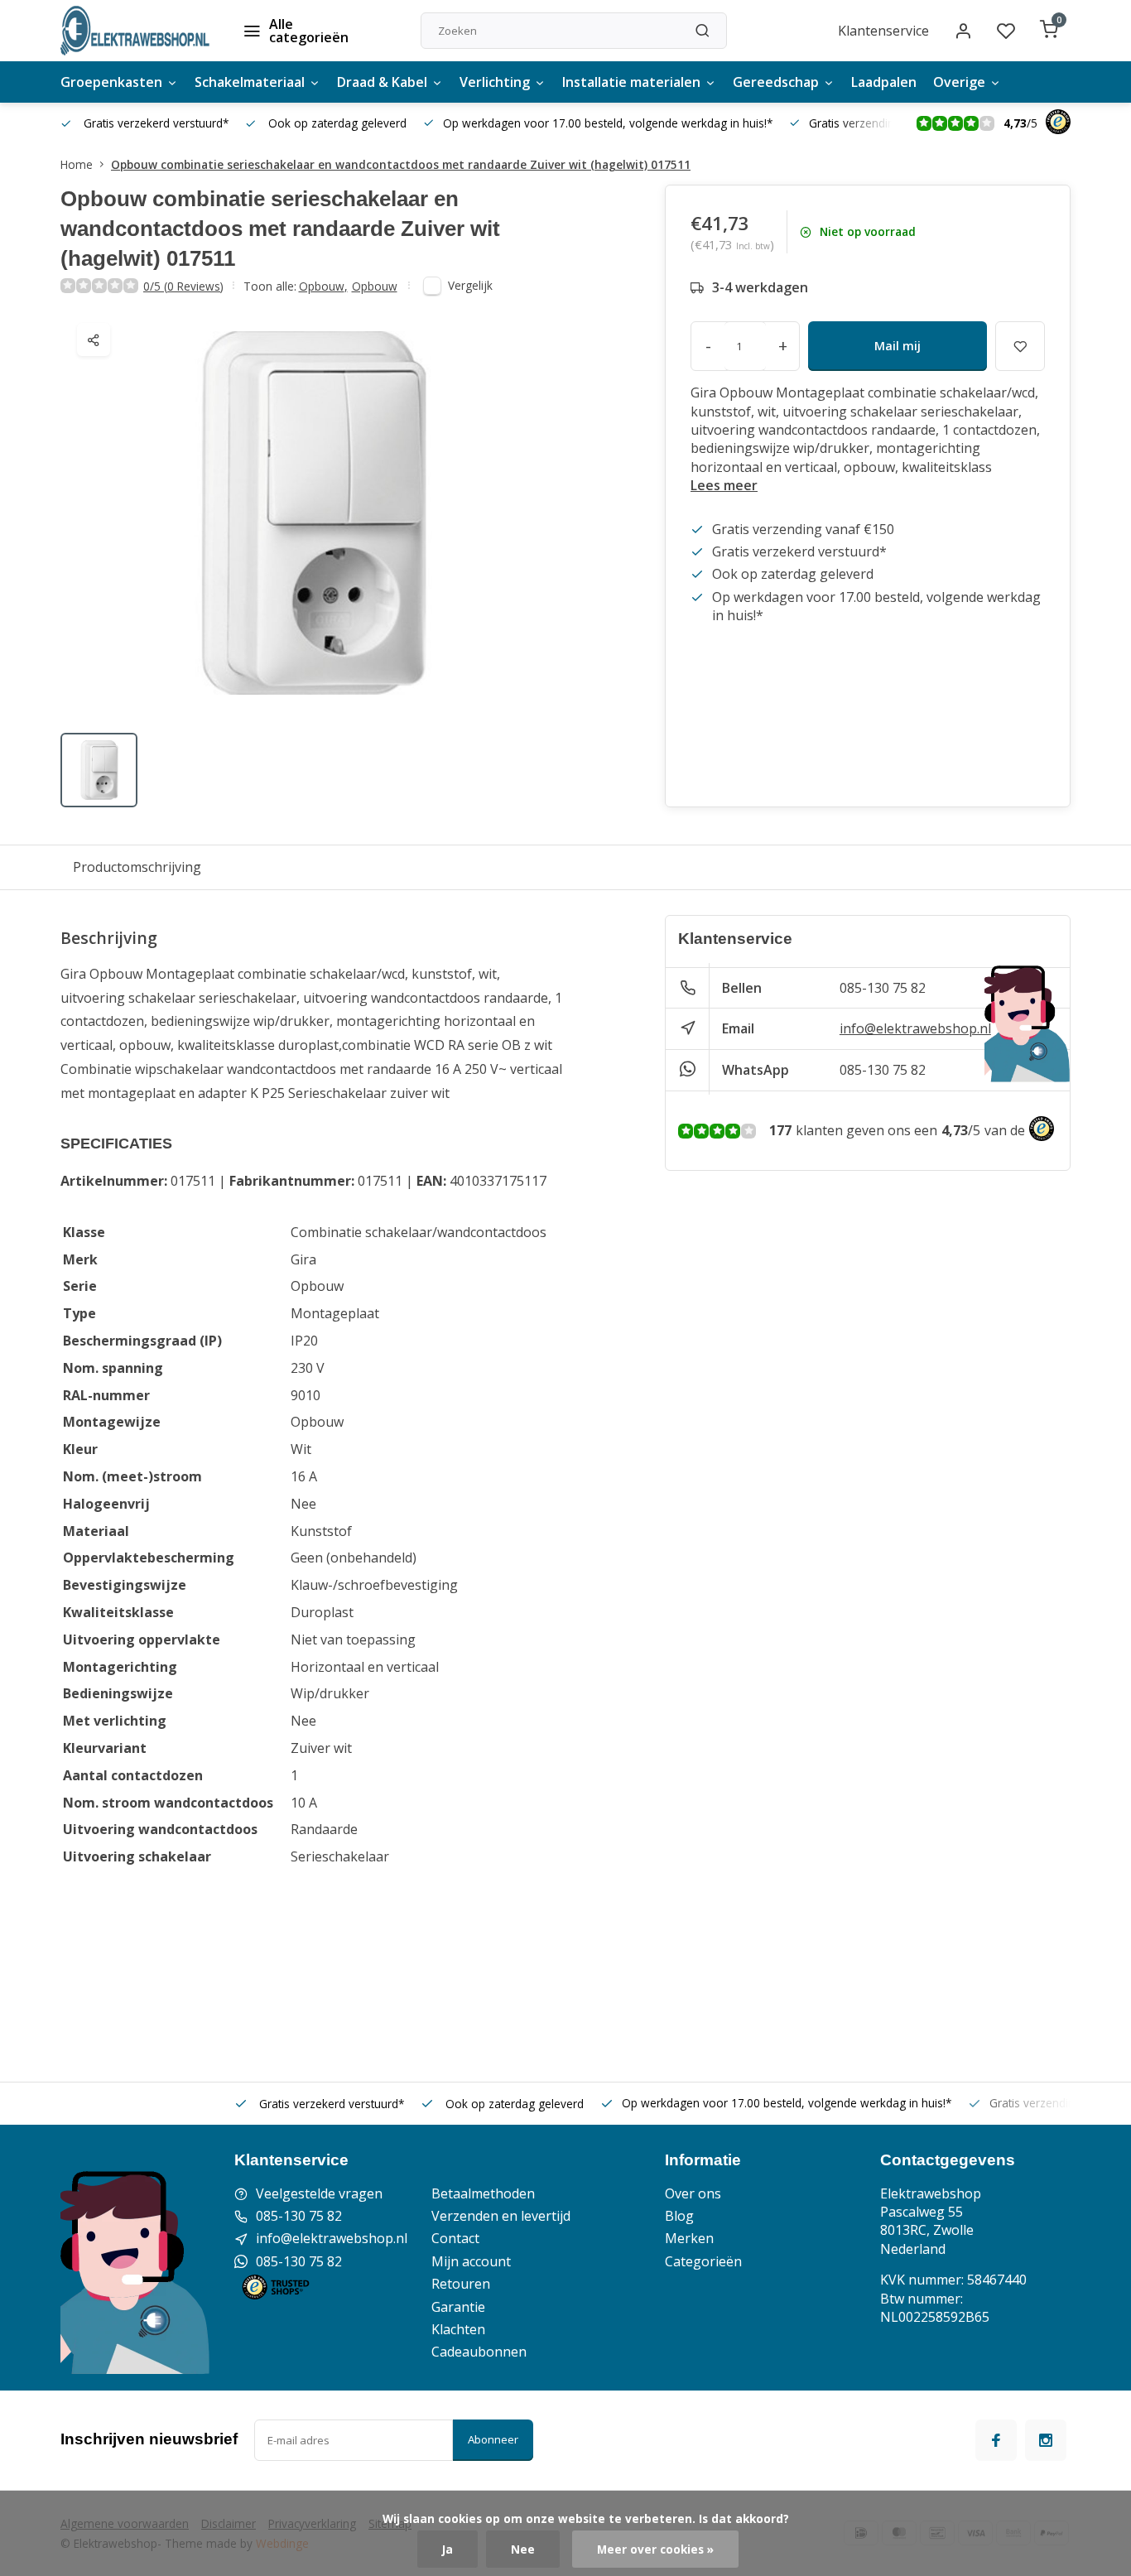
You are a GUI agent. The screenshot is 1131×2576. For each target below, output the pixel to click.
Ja (448, 2549)
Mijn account (471, 2261)
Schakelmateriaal (250, 82)
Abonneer (493, 2439)
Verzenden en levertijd (501, 2216)
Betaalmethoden (483, 2193)
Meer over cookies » (655, 2549)
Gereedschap (776, 82)
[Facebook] (996, 2440)
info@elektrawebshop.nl (915, 1028)
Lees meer (724, 485)
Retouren (461, 2284)
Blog (679, 2216)
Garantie (458, 2307)
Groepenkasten (111, 82)
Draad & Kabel (382, 82)
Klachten (458, 2329)
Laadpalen (884, 82)
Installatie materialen (631, 82)
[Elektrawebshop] (135, 31)
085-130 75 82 (883, 988)
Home (77, 164)
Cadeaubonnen (479, 2352)
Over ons (693, 2193)
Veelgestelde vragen (319, 2193)
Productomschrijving (137, 867)
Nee (523, 2549)
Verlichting (495, 82)
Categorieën (703, 2261)
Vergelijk (470, 285)
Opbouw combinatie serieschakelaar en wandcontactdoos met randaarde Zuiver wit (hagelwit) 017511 (401, 164)
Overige (959, 82)
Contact (455, 2238)
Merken (689, 2238)
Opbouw (323, 286)
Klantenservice (883, 31)
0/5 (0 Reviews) (183, 286)
